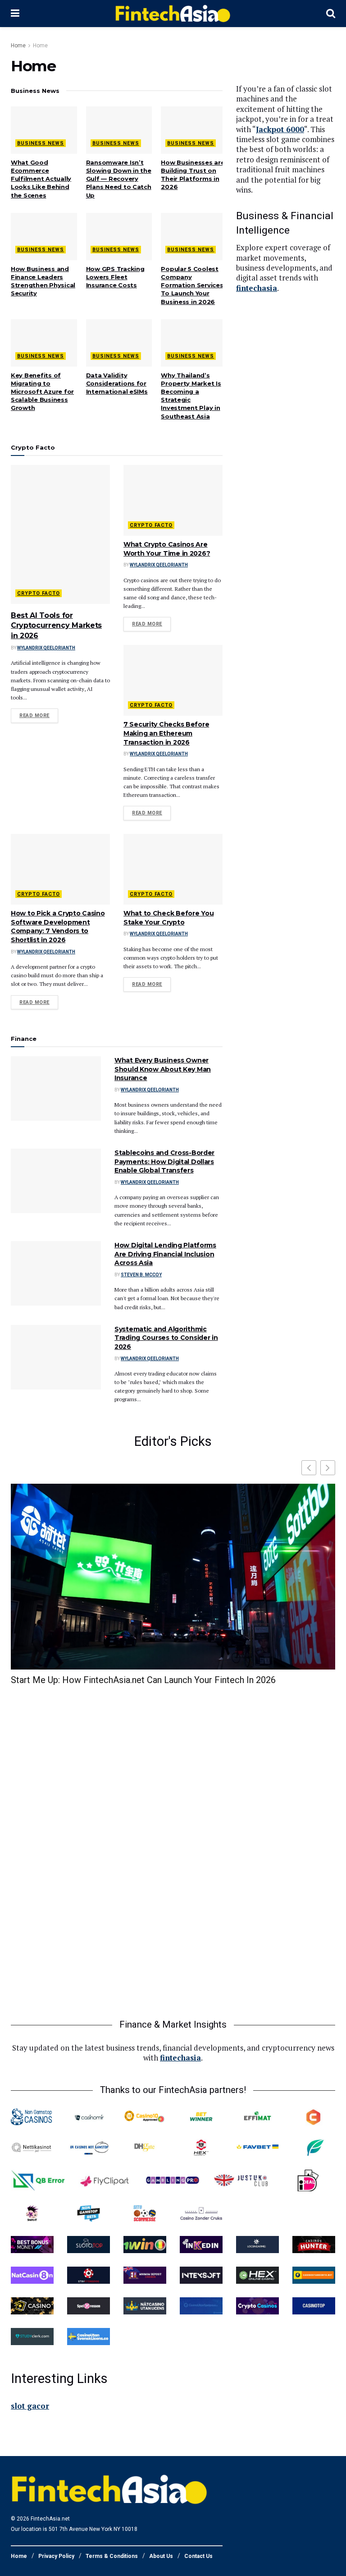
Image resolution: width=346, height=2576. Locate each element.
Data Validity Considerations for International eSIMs (117, 383)
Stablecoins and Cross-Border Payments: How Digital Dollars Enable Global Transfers (164, 1161)
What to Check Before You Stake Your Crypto (168, 918)
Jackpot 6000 (280, 129)
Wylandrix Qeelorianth (46, 648)
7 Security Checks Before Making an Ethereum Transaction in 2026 (166, 733)
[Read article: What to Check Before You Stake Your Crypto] (173, 869)
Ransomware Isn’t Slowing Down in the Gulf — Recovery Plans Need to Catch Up (119, 179)
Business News (41, 143)
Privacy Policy (56, 2556)
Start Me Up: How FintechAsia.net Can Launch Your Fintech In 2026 (143, 1680)
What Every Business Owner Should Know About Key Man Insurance (163, 1069)
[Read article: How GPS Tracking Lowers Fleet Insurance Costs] (119, 237)
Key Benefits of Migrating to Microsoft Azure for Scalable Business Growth (42, 392)
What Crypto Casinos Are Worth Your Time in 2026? (167, 549)
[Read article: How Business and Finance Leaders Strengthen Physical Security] (44, 237)
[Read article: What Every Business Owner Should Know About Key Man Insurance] (56, 1088)
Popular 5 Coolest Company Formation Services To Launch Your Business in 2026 (192, 285)
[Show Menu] (15, 14)
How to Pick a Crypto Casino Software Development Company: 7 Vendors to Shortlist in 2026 (58, 927)
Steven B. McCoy (141, 1275)
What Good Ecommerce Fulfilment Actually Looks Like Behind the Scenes (41, 179)
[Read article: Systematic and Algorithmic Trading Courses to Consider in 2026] (56, 1357)
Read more (39, 715)
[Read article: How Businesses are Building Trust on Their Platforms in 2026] (194, 130)
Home (18, 46)
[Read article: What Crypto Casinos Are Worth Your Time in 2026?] (173, 500)
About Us (161, 2556)
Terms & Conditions (112, 2556)
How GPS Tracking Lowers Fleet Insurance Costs (115, 277)
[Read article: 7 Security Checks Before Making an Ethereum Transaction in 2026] (173, 680)
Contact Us (198, 2556)
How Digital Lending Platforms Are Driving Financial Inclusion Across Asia (165, 1254)
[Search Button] (331, 14)
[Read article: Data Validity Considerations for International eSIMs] (119, 343)
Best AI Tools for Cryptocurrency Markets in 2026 (56, 626)
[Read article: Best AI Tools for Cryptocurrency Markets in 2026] (60, 534)
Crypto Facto (39, 593)
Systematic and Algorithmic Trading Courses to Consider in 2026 (166, 1338)
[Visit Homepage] (173, 14)
